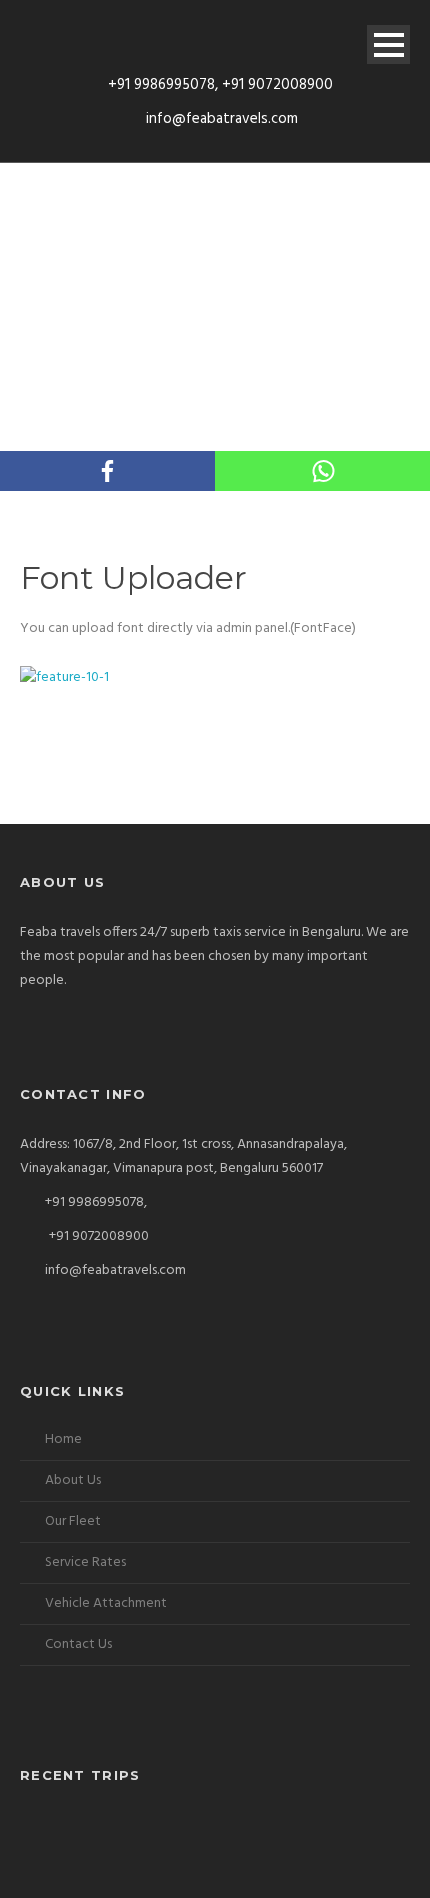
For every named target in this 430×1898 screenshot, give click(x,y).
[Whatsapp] (322, 471)
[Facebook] (107, 471)
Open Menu (388, 44)
